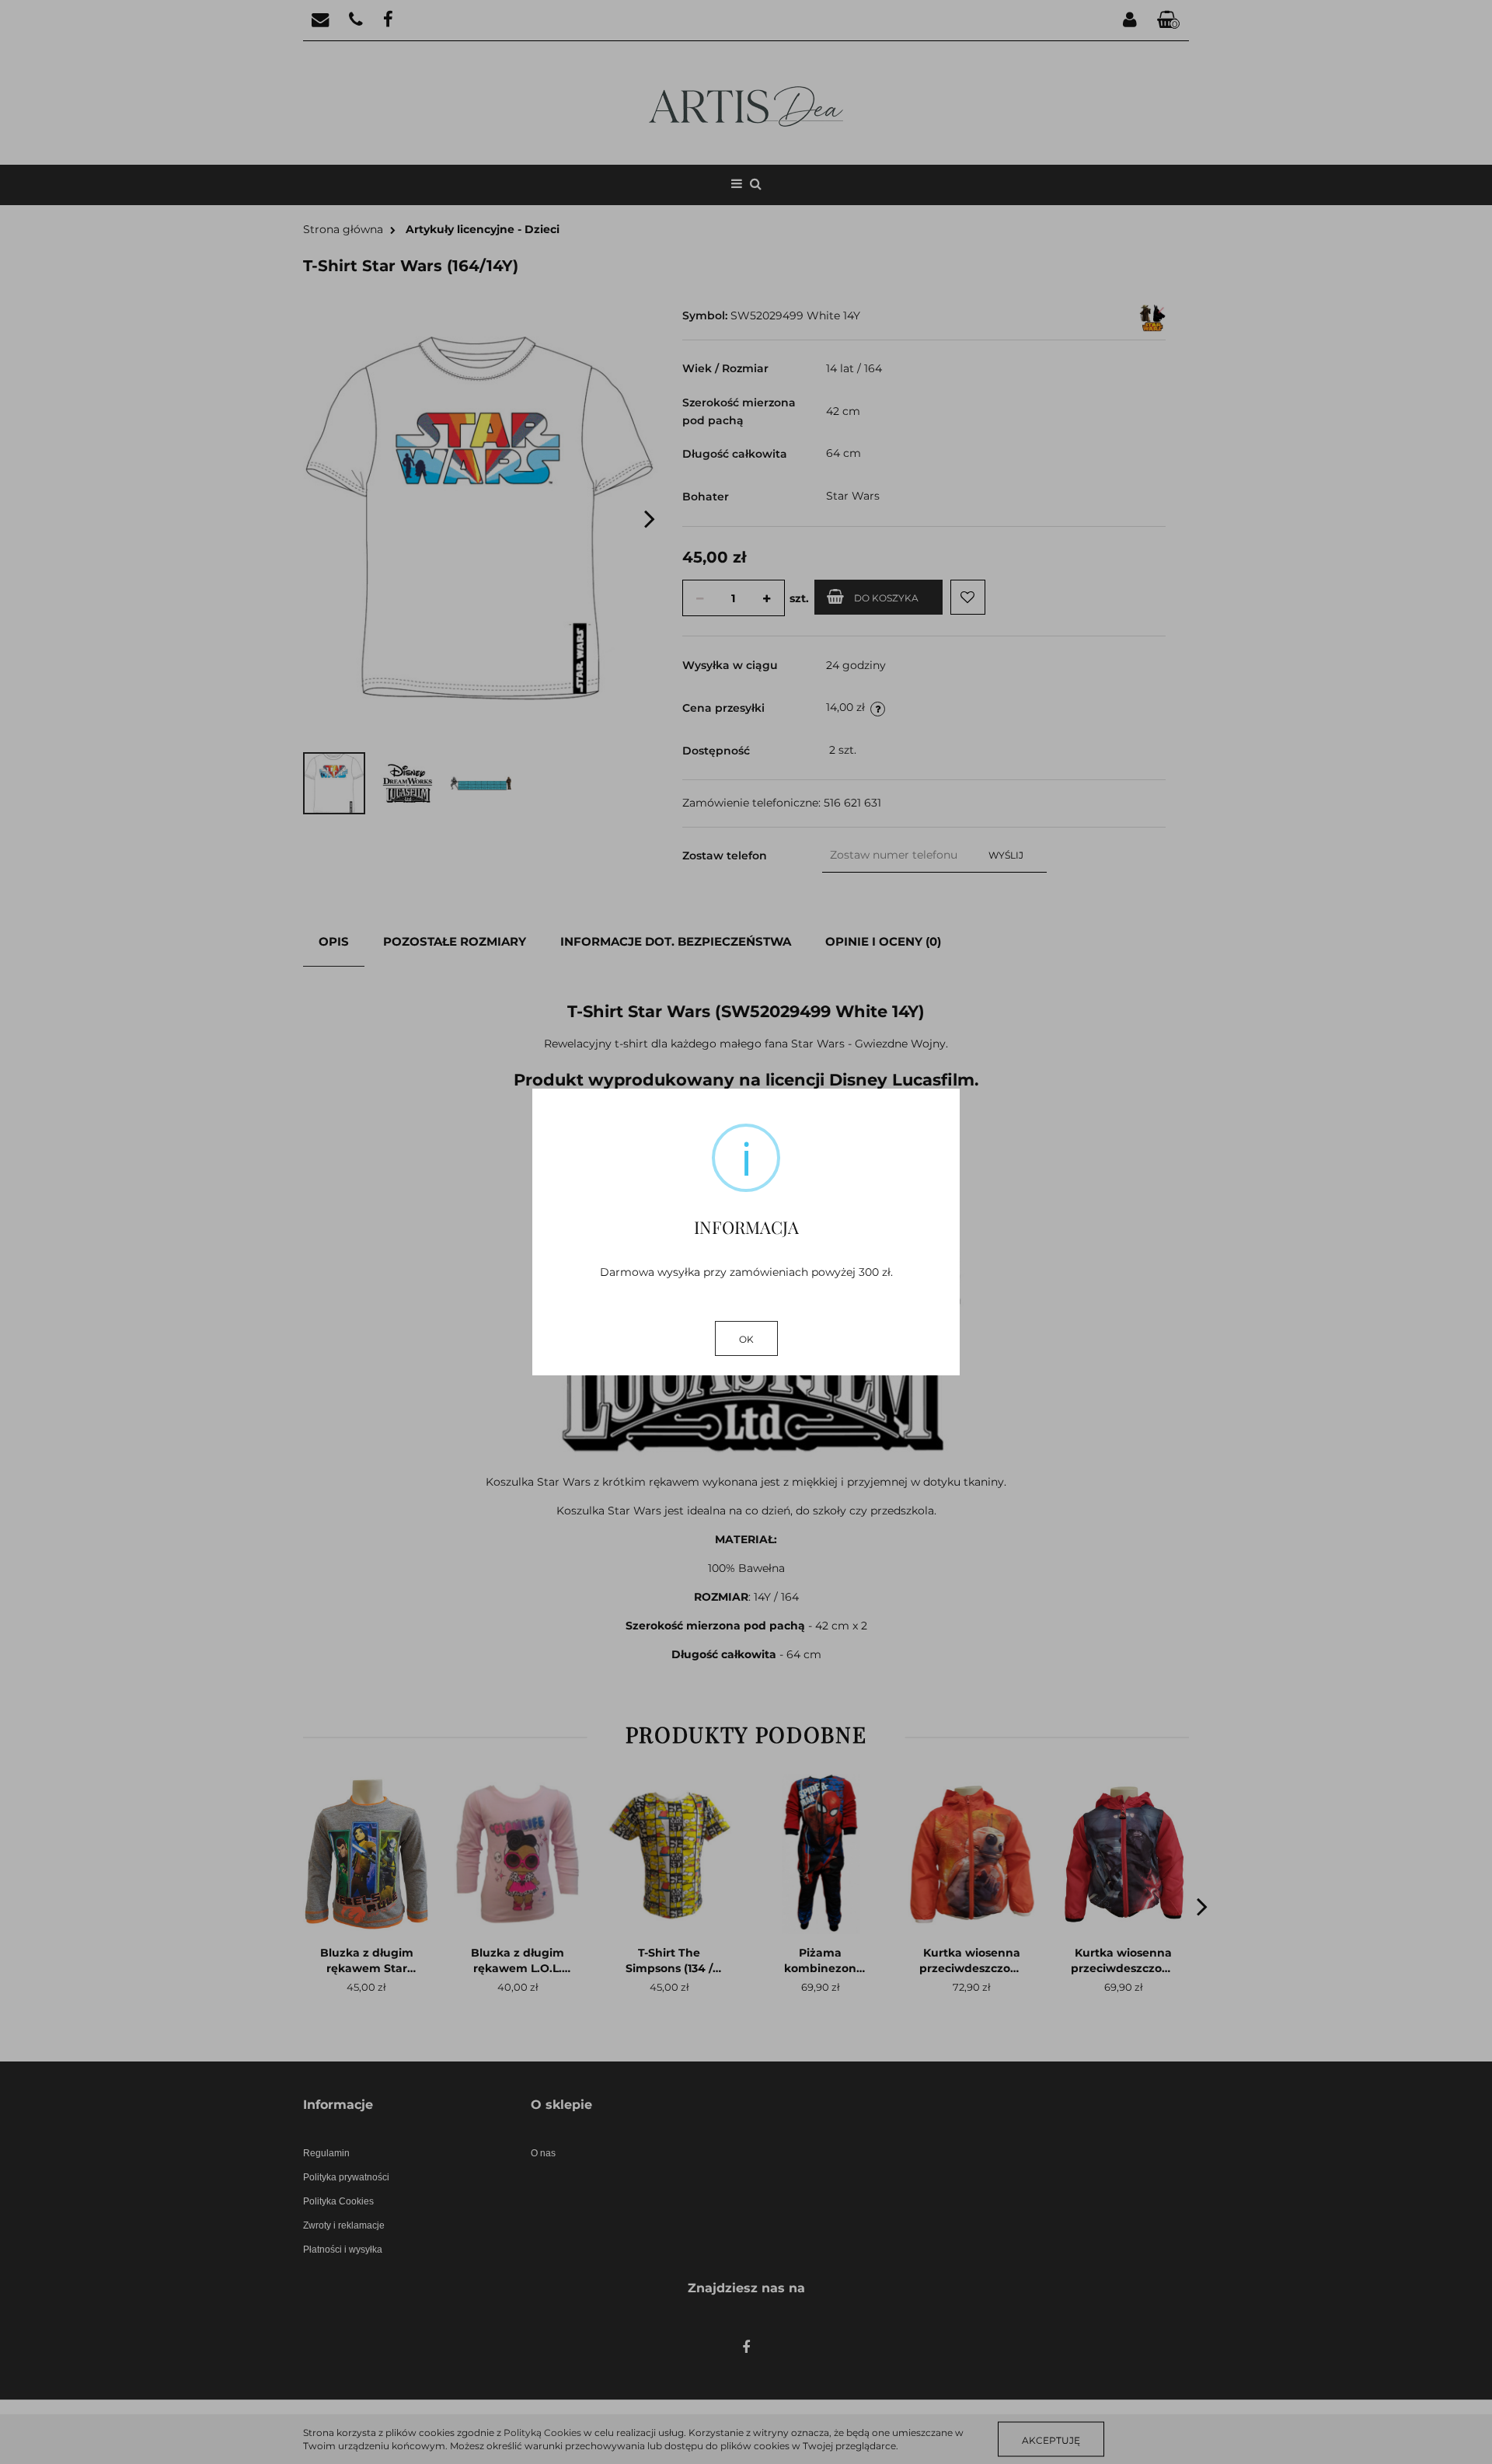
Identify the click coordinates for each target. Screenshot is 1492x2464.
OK (746, 1339)
